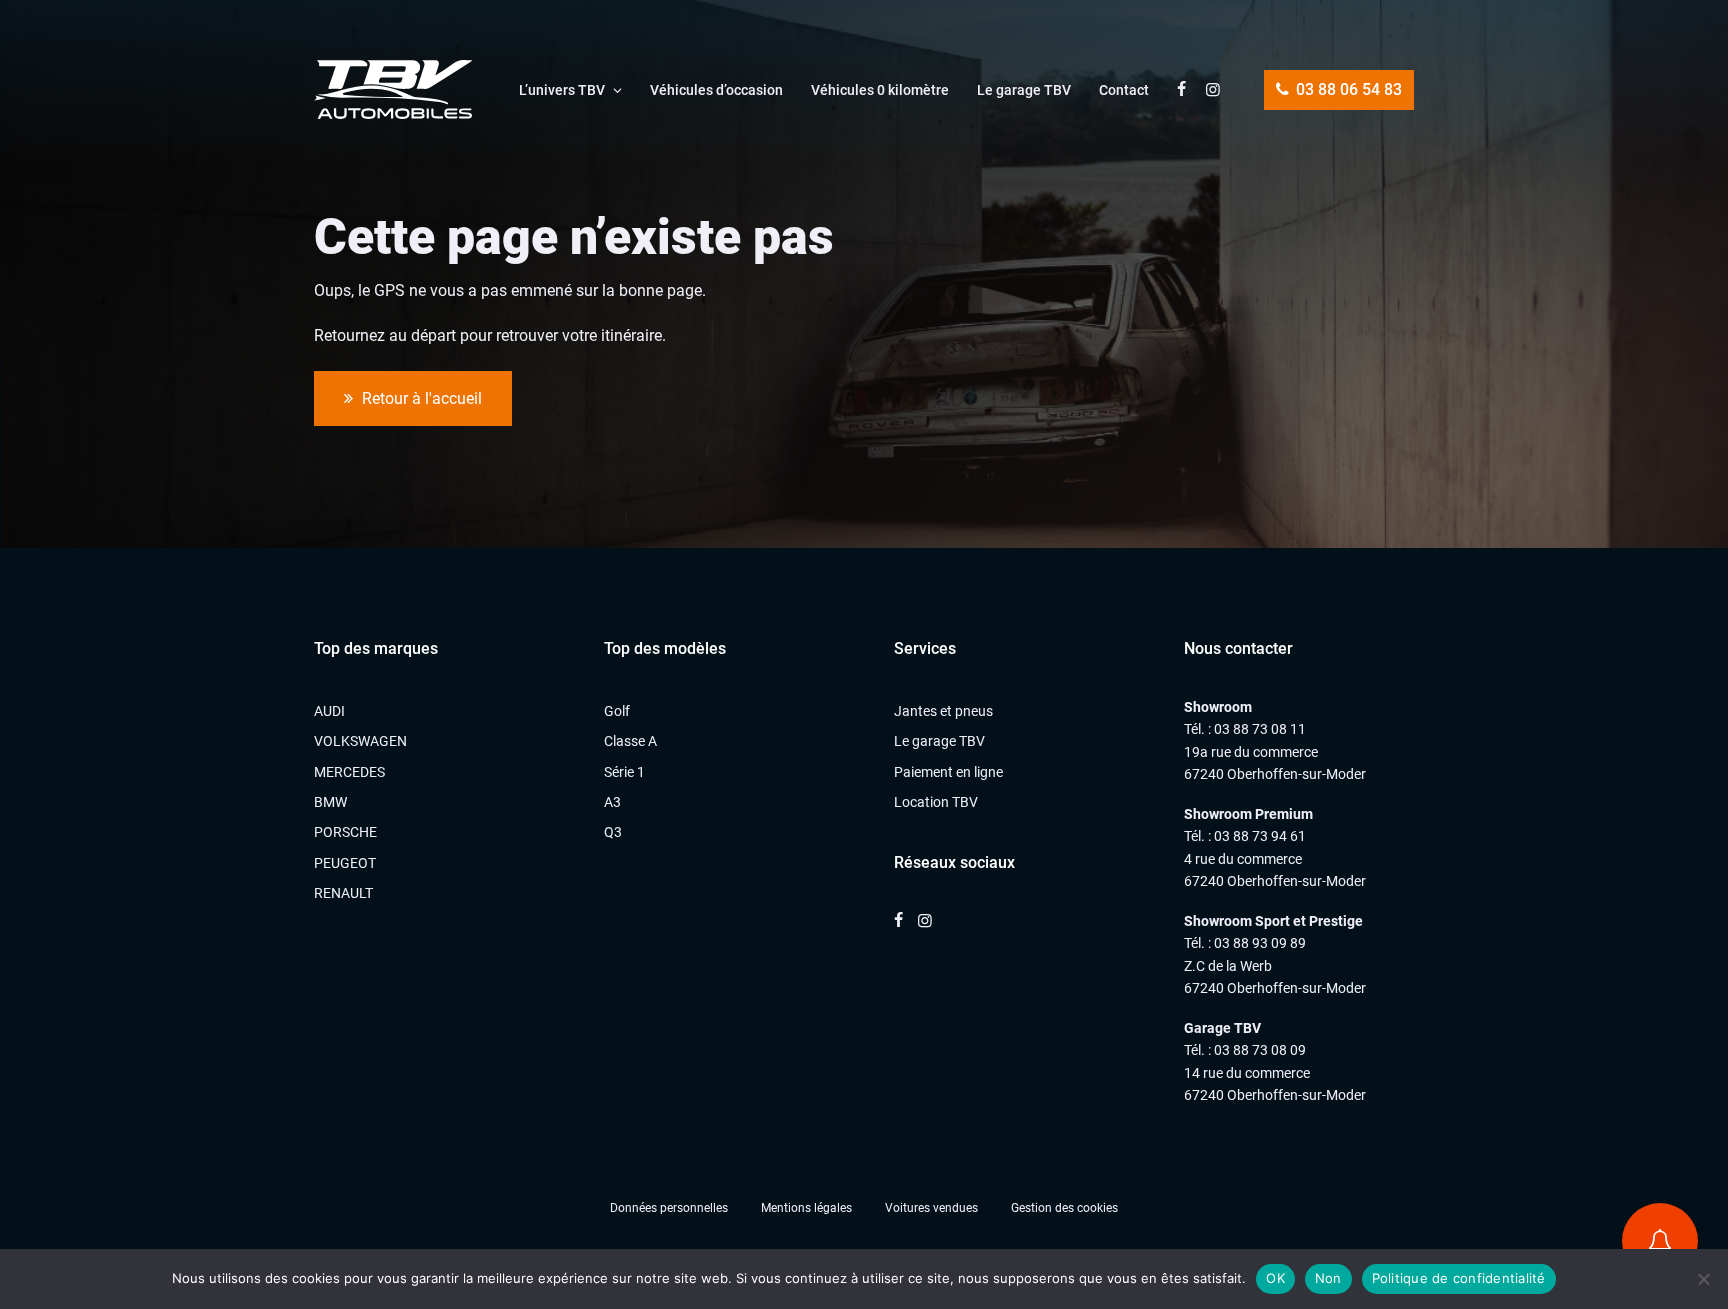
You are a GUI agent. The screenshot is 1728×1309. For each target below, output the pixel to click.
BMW (330, 802)
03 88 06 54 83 (1347, 89)
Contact (1124, 90)
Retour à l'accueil (420, 398)
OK (1275, 1278)
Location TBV (936, 802)
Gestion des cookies (1064, 1208)
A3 (612, 802)
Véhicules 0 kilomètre (880, 90)
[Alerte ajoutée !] (1660, 1241)
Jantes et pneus (943, 711)
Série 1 (624, 772)
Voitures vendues (931, 1208)
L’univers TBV (562, 90)
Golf (617, 711)
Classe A (630, 741)
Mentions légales (806, 1208)
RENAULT (343, 893)
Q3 (613, 832)
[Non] (1703, 1279)
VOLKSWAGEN (360, 741)
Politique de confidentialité (1459, 1278)
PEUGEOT (345, 863)
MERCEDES (349, 772)
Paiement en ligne (948, 772)
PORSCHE (345, 832)
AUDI (329, 711)
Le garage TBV (1024, 90)
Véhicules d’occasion (716, 90)
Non (1328, 1278)
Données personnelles (669, 1208)
